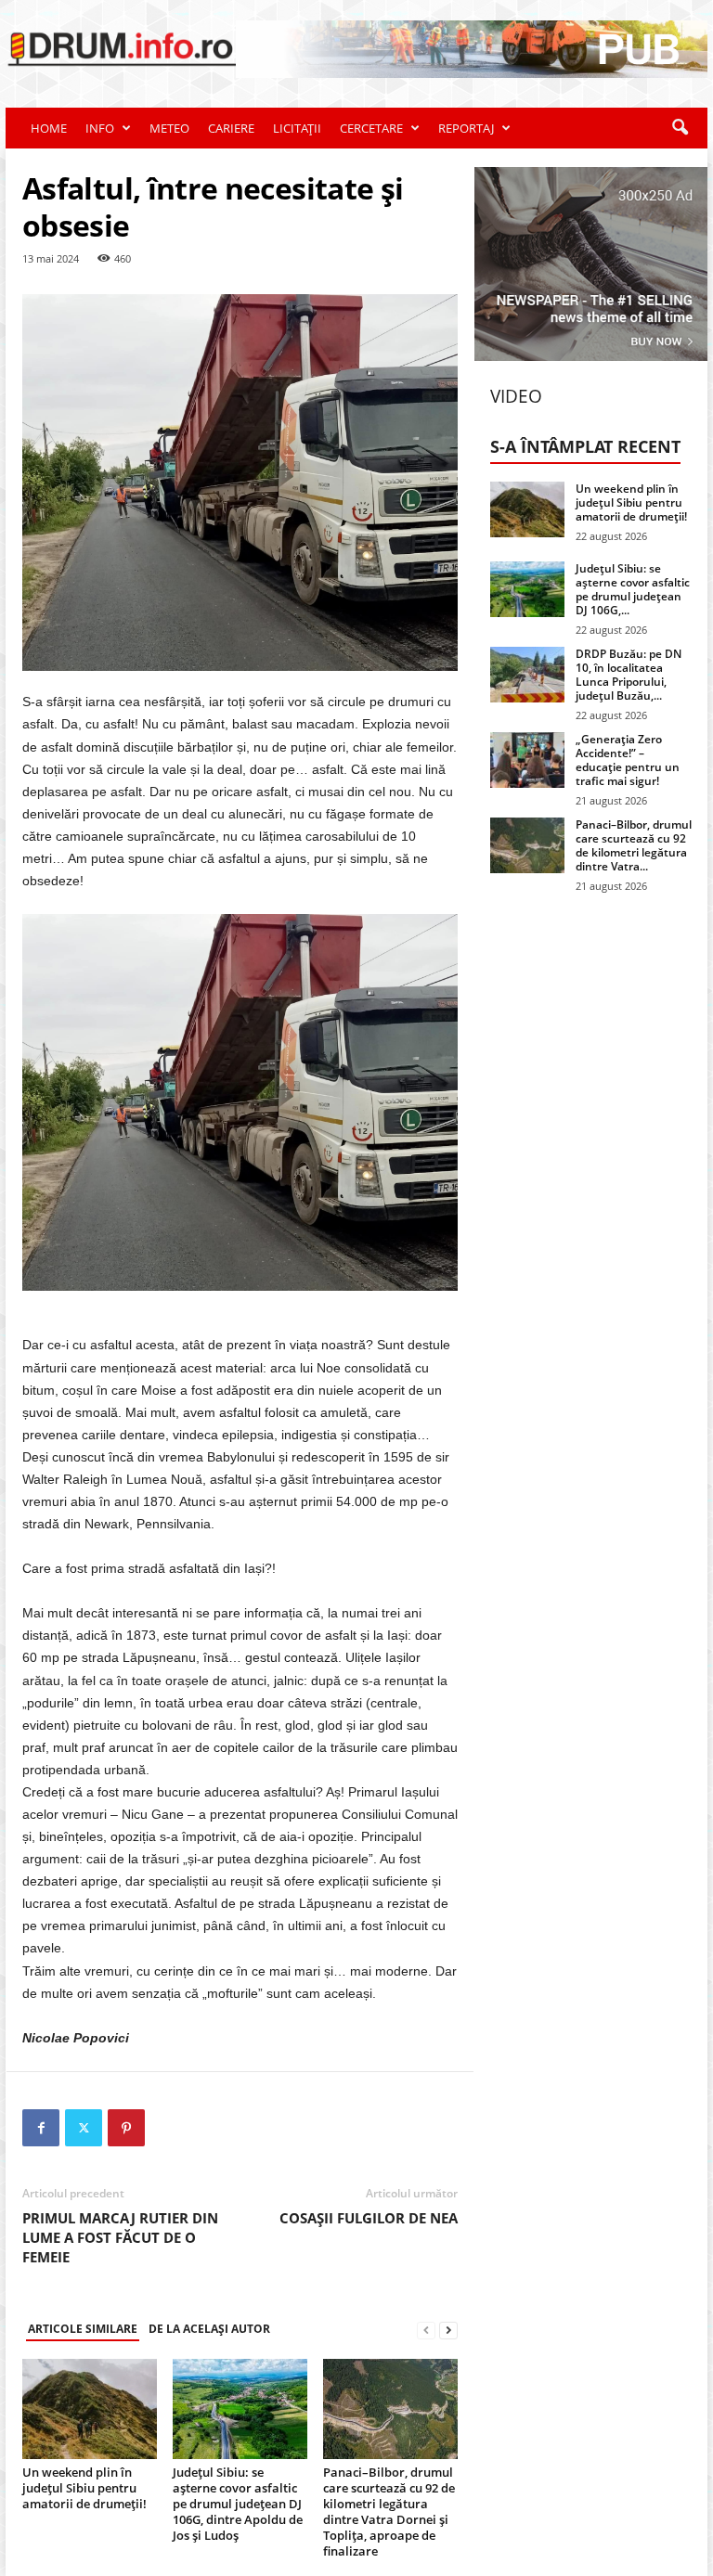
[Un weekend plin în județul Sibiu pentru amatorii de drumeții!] (90, 2409)
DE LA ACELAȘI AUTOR (209, 2329)
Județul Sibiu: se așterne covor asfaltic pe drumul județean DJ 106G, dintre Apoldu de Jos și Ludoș (238, 2504)
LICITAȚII (297, 128)
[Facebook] (41, 2128)
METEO (169, 128)
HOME (49, 128)
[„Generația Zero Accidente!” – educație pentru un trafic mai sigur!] (527, 760)
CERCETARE (371, 128)
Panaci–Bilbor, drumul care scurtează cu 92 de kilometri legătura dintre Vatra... (634, 845)
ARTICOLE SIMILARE (83, 2329)
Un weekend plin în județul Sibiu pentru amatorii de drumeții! (84, 2488)
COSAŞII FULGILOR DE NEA (369, 2218)
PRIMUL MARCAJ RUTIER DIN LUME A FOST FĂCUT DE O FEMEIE (120, 2237)
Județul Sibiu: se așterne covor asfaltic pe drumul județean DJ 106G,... (633, 589)
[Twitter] (84, 2128)
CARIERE (231, 128)
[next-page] (448, 2330)
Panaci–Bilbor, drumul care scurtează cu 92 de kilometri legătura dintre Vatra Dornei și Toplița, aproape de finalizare (389, 2512)
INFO (100, 128)
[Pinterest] (126, 2128)
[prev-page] (426, 2330)
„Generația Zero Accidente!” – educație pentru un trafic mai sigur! (628, 760)
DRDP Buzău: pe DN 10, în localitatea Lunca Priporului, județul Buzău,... (629, 675)
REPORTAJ (466, 128)
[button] (680, 128)
